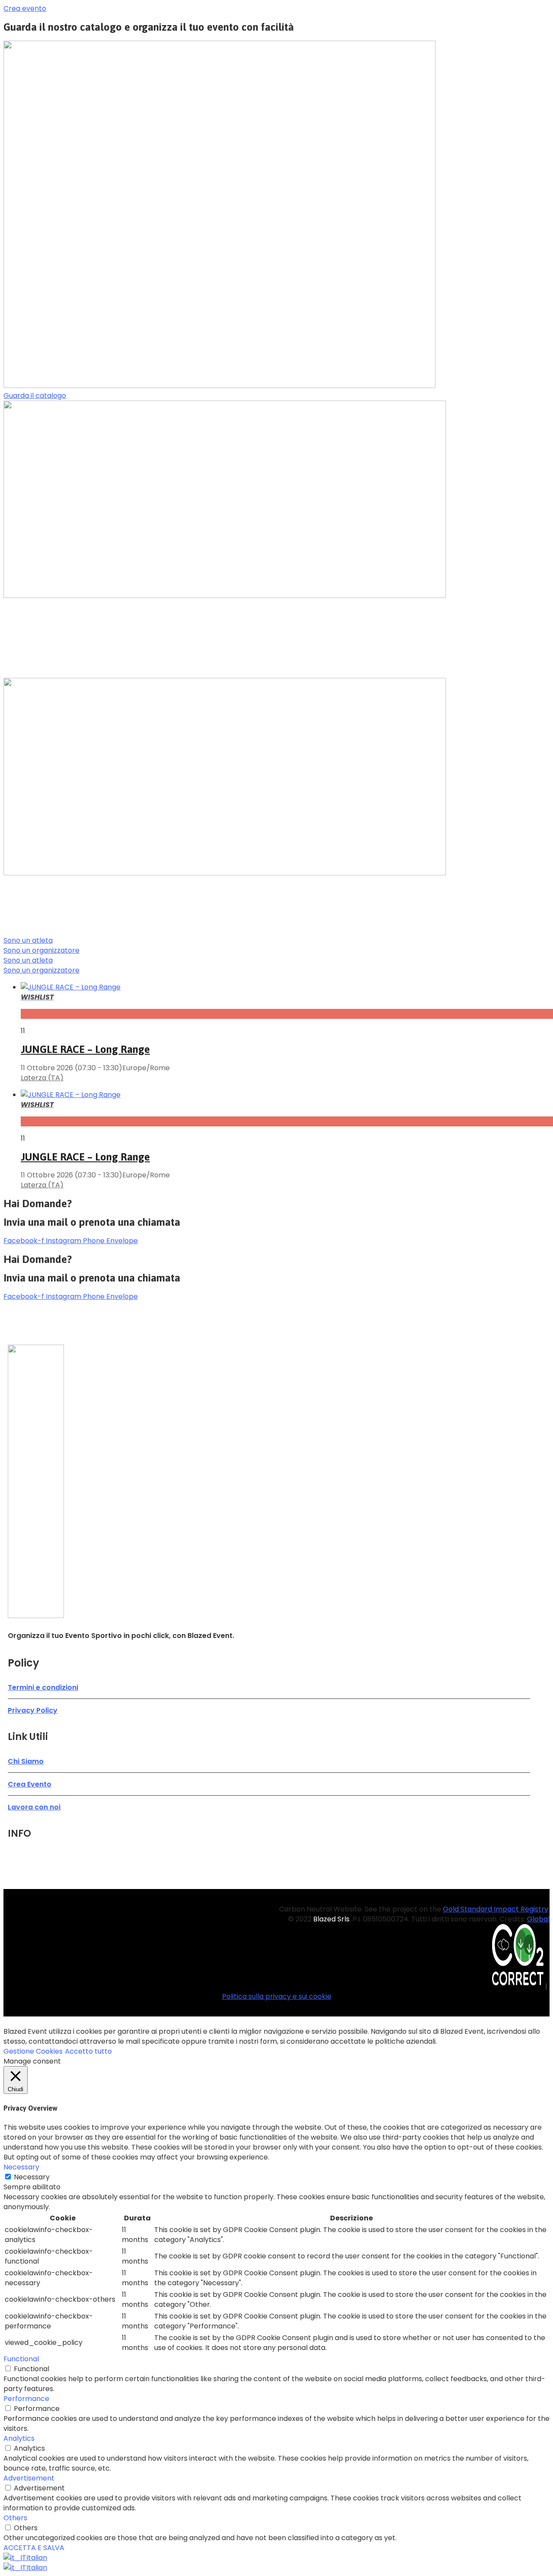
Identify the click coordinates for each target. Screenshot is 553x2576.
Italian (37, 2558)
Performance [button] (26, 2399)
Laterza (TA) (42, 1078)
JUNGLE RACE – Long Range (85, 1049)
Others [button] (15, 2518)
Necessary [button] (21, 2167)
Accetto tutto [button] (88, 2051)
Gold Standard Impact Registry (496, 1909)
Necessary (32, 2177)
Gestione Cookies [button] (33, 2051)
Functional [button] (21, 2359)
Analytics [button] (19, 2438)
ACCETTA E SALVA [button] (34, 2548)
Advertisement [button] (29, 2478)
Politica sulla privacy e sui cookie (277, 1996)
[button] (25, 8)
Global (538, 1919)
